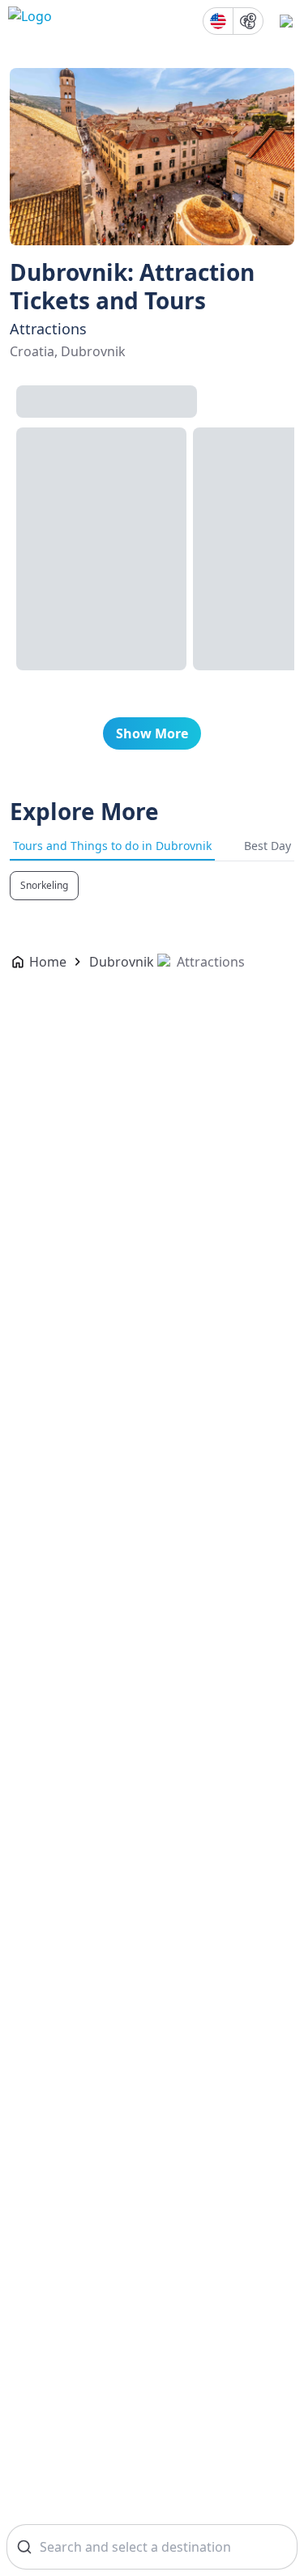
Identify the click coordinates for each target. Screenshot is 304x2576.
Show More (152, 733)
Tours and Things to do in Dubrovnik (112, 846)
